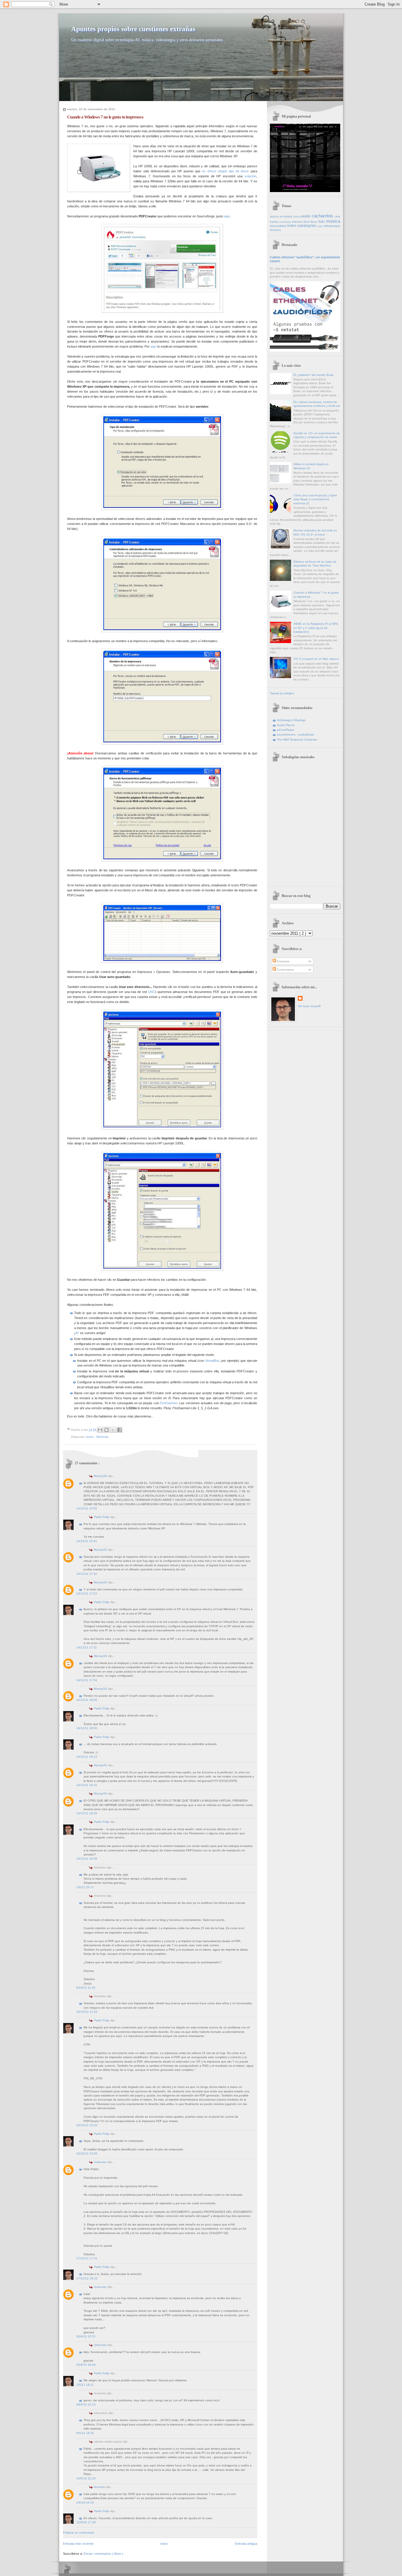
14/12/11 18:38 (87, 1859)
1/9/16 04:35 (85, 2503)
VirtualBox (212, 1361)
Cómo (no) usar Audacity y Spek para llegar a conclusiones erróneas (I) (315, 499)
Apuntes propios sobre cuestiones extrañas (133, 29)
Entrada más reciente (78, 2544)
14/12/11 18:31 (87, 1785)
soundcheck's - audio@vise (295, 735)
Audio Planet (286, 725)
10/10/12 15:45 (87, 2153)
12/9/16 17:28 (86, 2522)
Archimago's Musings (291, 720)
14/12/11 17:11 (87, 1647)
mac (322, 222)
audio (307, 216)
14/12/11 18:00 (87, 1700)
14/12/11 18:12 (87, 1757)
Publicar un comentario (79, 2533)
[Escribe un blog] (107, 1430)
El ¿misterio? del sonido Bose (314, 375)
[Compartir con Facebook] (119, 1430)
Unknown (101, 2162)
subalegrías (307, 226)
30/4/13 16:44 (86, 2365)
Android (297, 217)
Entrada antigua (246, 2544)
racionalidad (279, 226)
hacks (274, 222)
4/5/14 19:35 (85, 2433)
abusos (275, 217)
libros (307, 222)
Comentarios (285, 970)
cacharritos (323, 216)
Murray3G (101, 1476)
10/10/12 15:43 (87, 2125)
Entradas (283, 961)
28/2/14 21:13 (86, 2404)
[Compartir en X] (113, 1430)
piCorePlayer (286, 730)
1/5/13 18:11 (85, 2385)
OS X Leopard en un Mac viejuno (316, 659)
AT (77, 1333)
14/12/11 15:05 (87, 1508)
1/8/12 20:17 (85, 1887)
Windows (102, 1437)
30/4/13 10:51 (86, 2336)
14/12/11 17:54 (87, 1680)
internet (298, 222)
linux (314, 222)
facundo (100, 2487)
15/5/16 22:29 (86, 2478)
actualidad (286, 217)
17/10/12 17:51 (87, 2258)
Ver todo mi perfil (309, 1006)
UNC (152, 992)
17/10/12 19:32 (87, 2278)
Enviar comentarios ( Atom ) (103, 2554)
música (333, 221)
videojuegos (332, 226)
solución (250, 176)
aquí (227, 216)
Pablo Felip (102, 1517)
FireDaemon (169, 1403)
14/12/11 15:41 (87, 1541)
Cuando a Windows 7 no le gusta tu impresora (105, 117)
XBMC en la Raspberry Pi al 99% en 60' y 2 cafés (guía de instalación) (316, 628)
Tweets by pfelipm (282, 693)
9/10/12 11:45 (86, 1988)
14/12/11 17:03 (87, 1593)
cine (337, 216)
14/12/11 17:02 (87, 1574)
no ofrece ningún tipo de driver (225, 171)
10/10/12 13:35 (87, 2012)
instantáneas (285, 222)
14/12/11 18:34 (87, 1813)
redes (90, 1437)
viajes (320, 226)
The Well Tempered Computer (297, 740)
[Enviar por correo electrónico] (100, 1430)
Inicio (164, 2544)
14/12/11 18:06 (87, 1728)
